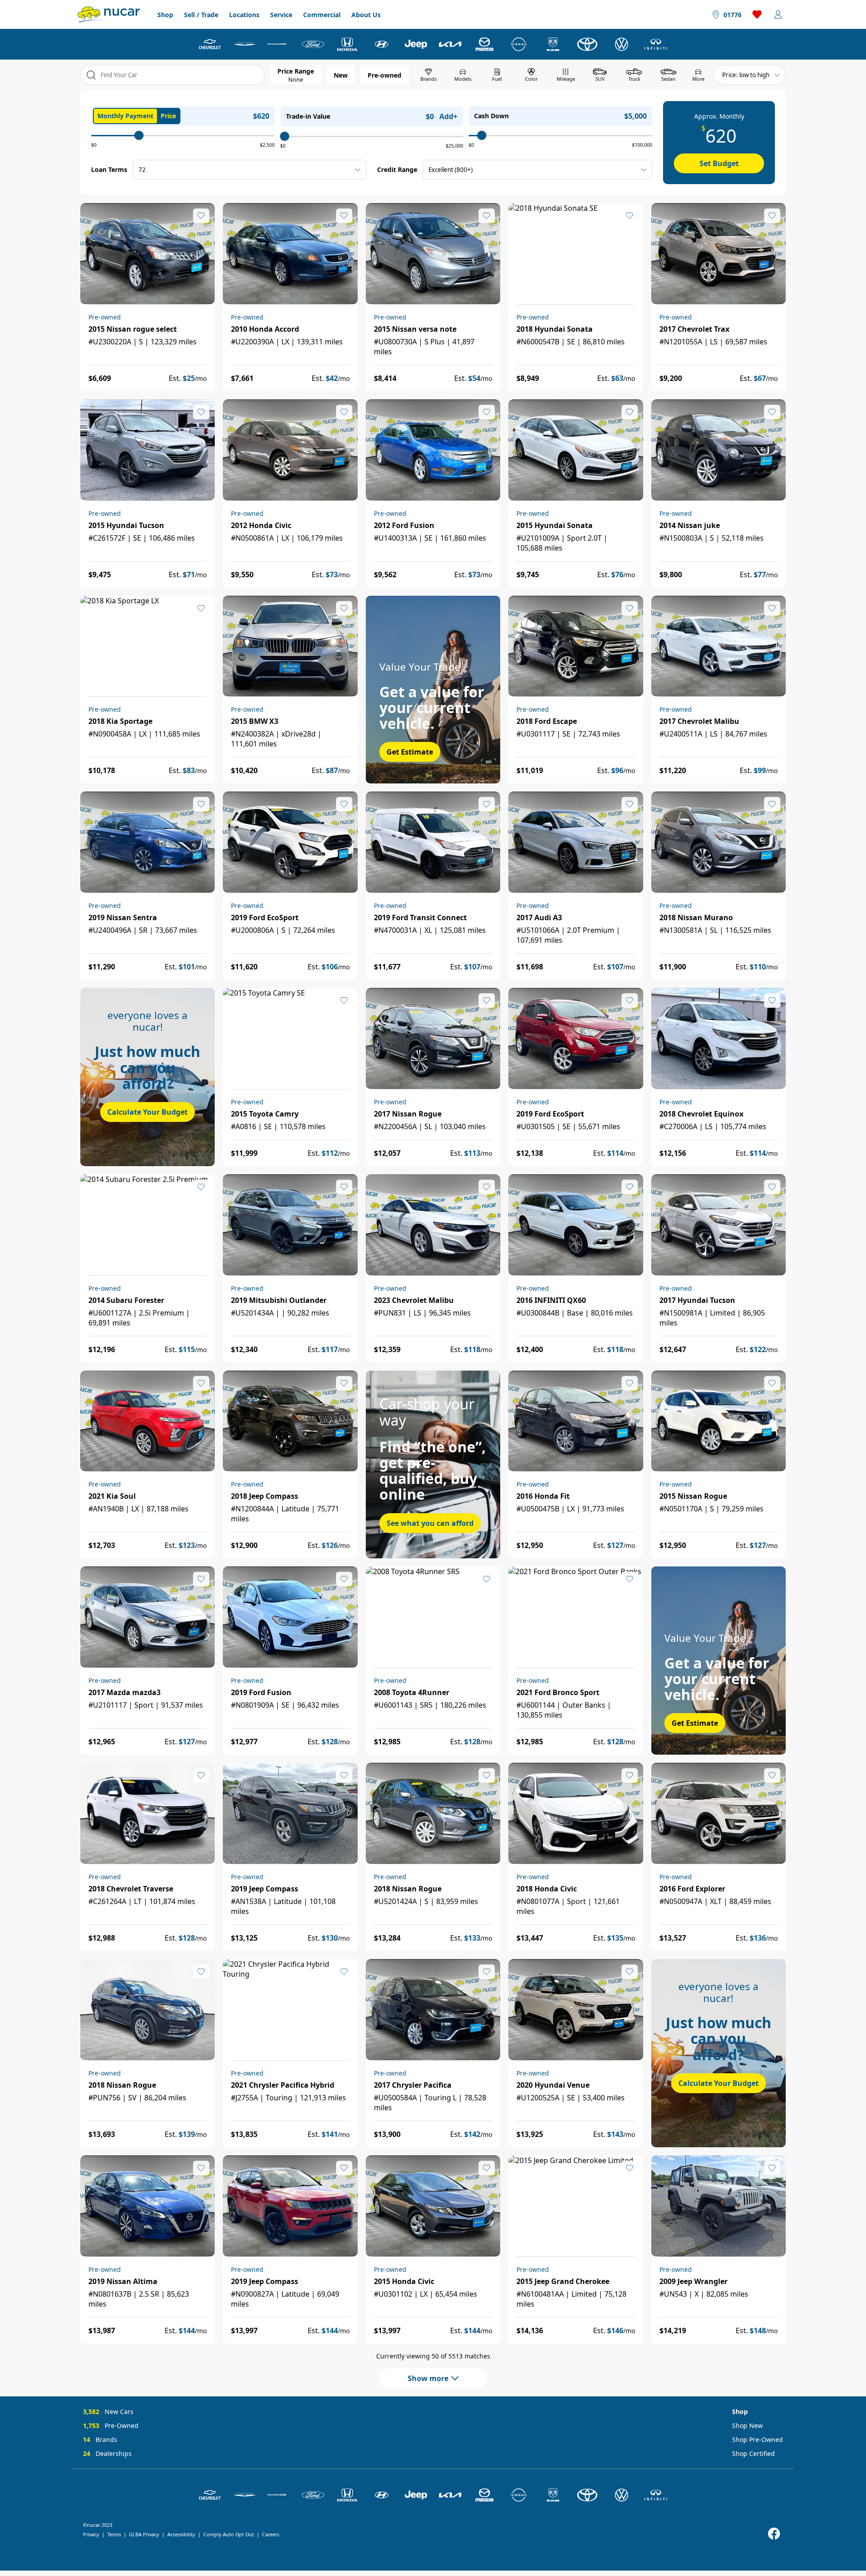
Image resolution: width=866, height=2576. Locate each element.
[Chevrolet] (210, 44)
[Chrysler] (244, 44)
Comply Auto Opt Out (229, 2534)
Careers (271, 2534)
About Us (366, 15)
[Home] (109, 14)
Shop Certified (753, 2453)
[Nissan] (519, 44)
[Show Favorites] (757, 14)
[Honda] (347, 44)
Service (281, 15)
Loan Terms (109, 169)
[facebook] (774, 2534)
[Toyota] (587, 44)
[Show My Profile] (778, 14)
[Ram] (553, 44)
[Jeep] (416, 44)
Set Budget (719, 163)
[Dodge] (279, 44)
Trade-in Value (308, 116)
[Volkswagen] (622, 44)
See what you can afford (430, 1523)
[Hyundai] (382, 44)
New (341, 75)
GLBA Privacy (144, 2534)
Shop (165, 15)
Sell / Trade (201, 15)
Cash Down (491, 116)
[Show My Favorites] (201, 216)
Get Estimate (410, 752)
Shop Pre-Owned (758, 2439)
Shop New (747, 2425)
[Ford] (313, 44)
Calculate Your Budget (147, 1112)
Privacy (91, 2534)
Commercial (322, 15)
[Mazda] (484, 44)
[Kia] (450, 44)
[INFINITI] (656, 44)
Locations (244, 15)
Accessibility (181, 2534)
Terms (114, 2534)
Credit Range (397, 169)
